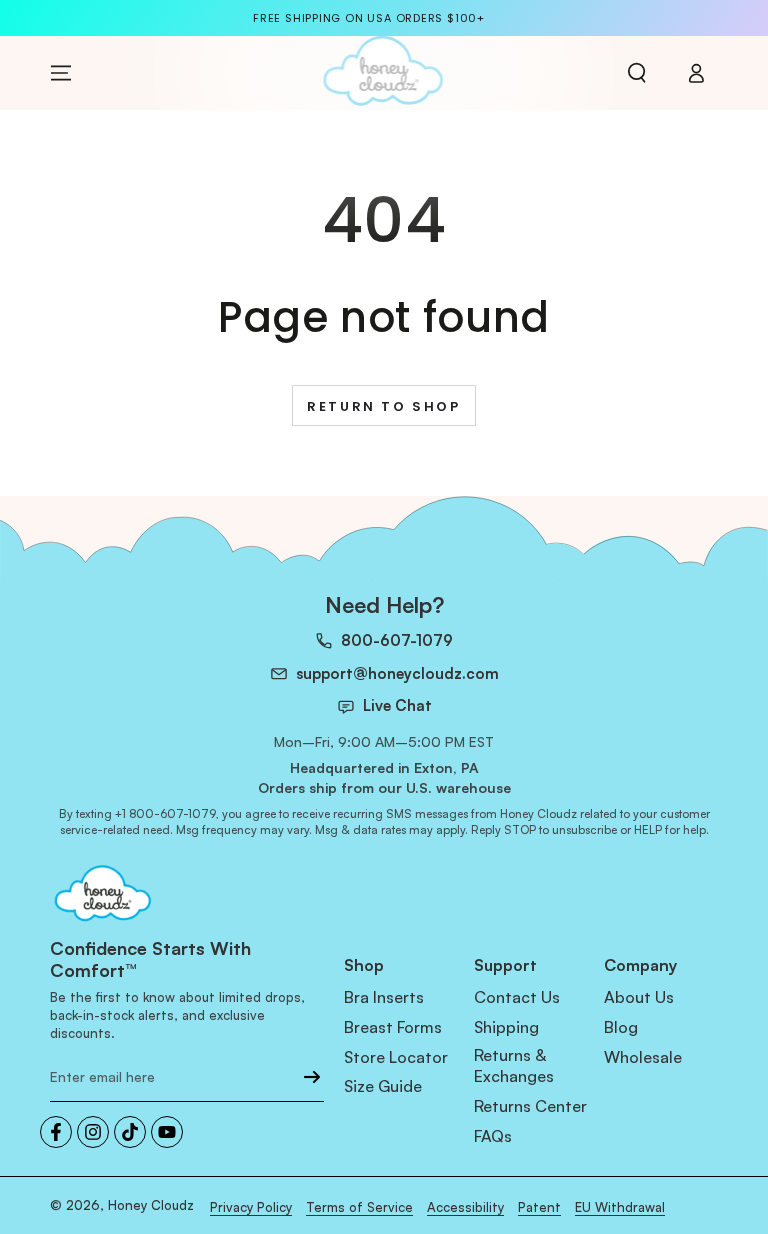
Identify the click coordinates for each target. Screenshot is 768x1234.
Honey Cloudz (151, 1205)
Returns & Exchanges (514, 1066)
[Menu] (61, 73)
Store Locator (396, 1057)
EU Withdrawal (620, 1207)
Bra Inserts (384, 997)
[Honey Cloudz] (187, 895)
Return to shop (383, 406)
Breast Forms (393, 1027)
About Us (639, 997)
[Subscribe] (312, 1077)
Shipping (506, 1027)
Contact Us (517, 997)
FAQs (493, 1136)
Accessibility (465, 1207)
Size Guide (383, 1086)
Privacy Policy (251, 1207)
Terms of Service (359, 1207)
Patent (539, 1207)
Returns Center (530, 1106)
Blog (621, 1027)
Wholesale (643, 1057)
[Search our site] (637, 73)
